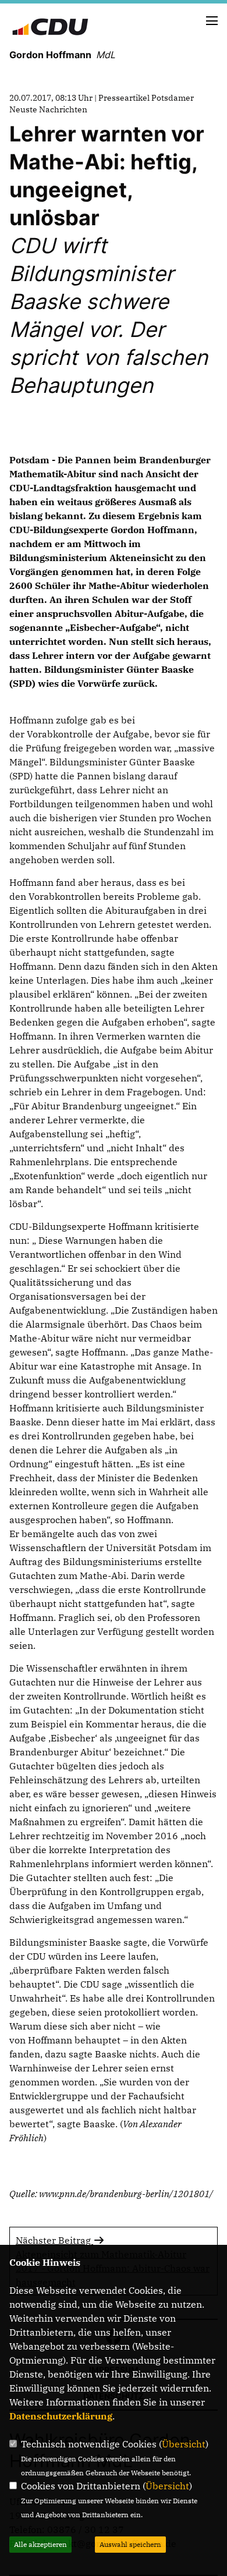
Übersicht (184, 2444)
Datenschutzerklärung (61, 2416)
